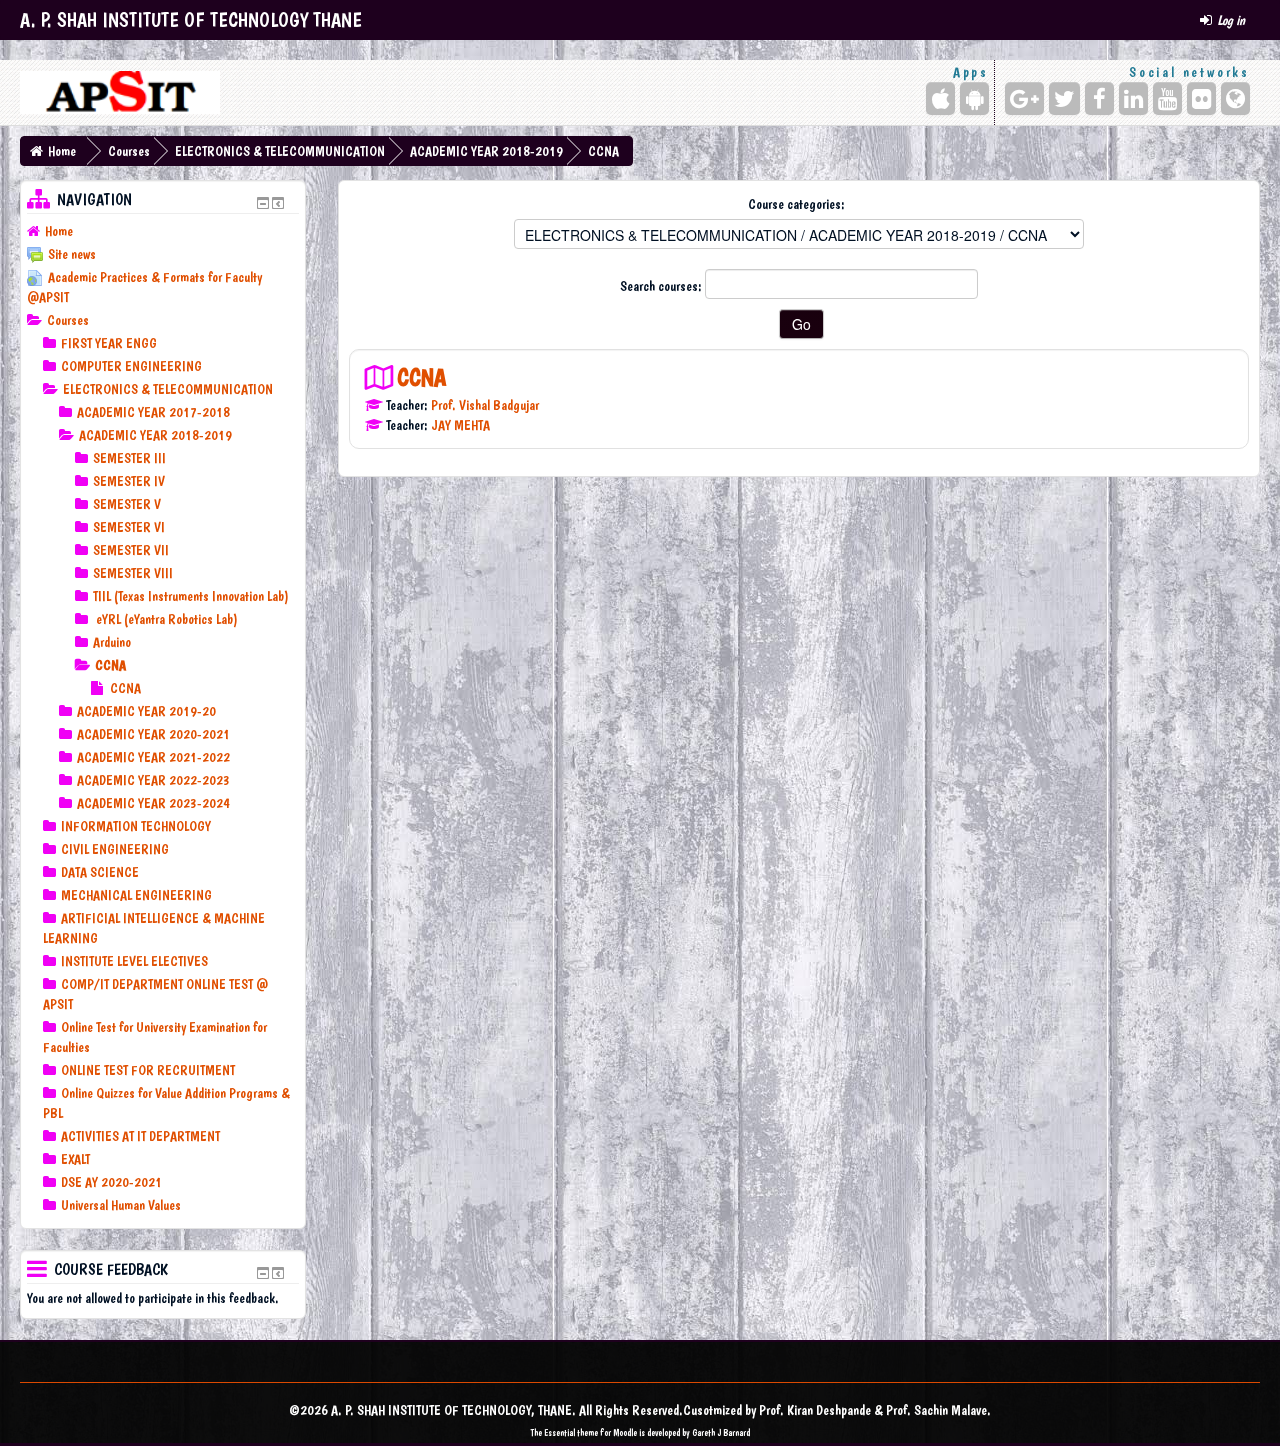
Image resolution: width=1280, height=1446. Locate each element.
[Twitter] (1064, 98)
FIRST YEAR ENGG (109, 343)
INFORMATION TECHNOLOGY (136, 826)
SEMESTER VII (131, 550)
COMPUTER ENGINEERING (131, 366)
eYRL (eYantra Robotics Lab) (165, 619)
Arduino (112, 642)
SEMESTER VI (129, 527)
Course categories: (796, 204)
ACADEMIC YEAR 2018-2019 (486, 151)
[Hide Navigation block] (263, 203)
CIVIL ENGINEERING (115, 849)
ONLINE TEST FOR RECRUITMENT (148, 1070)
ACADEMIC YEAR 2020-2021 (153, 734)
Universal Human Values (121, 1205)
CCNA (603, 151)
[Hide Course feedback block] (263, 1273)
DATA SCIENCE (100, 872)
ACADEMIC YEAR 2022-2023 (153, 780)
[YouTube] (1167, 98)
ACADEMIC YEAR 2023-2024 (153, 803)
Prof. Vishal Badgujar (485, 405)
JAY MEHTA (460, 425)
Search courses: (662, 286)
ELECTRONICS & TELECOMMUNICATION (280, 151)
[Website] (1235, 98)
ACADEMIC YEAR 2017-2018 (153, 412)
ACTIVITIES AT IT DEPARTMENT (140, 1136)
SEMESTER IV (129, 481)
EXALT (75, 1159)
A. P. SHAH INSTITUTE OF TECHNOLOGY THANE (191, 20)
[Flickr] (1201, 98)
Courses (129, 151)
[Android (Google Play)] (974, 98)
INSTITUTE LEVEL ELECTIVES (134, 961)
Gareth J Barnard (721, 1432)
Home (62, 151)
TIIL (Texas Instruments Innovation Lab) (191, 596)
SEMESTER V (127, 504)
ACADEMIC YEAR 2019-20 (146, 711)
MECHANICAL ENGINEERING (136, 895)
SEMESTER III (129, 458)
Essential (559, 1432)
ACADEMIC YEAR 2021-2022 (153, 757)
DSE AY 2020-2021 (111, 1182)
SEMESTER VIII (133, 573)
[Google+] (1024, 98)
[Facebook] (1099, 98)
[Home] (120, 92)
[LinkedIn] (1133, 98)
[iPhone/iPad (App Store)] (940, 98)
